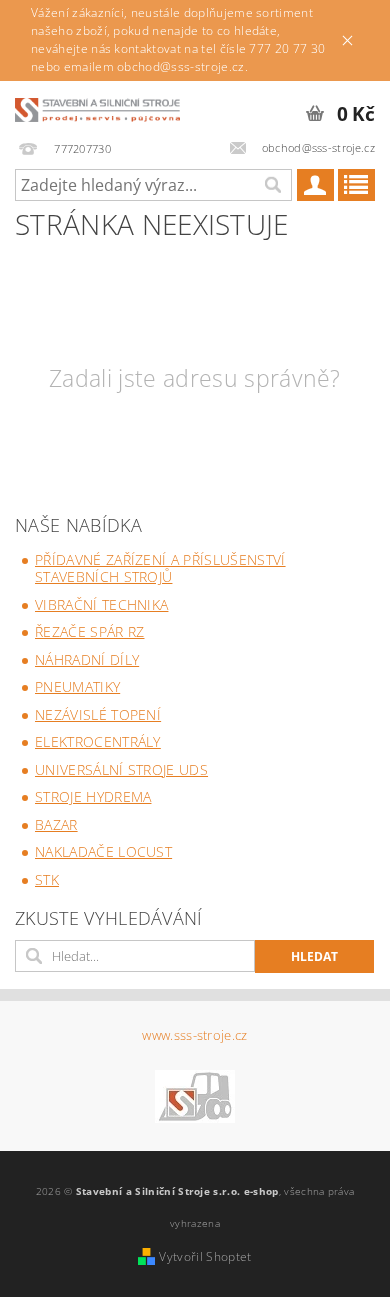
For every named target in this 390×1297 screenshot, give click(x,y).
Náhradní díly (87, 659)
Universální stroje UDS (121, 769)
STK (47, 879)
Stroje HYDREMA (93, 796)
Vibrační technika (101, 604)
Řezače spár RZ (89, 631)
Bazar (56, 824)
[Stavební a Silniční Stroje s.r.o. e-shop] (97, 107)
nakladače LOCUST (103, 851)
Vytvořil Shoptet (205, 1256)
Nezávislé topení (98, 714)
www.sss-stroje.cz (194, 1035)
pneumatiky (77, 686)
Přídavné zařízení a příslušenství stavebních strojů (160, 568)
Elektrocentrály (98, 741)
